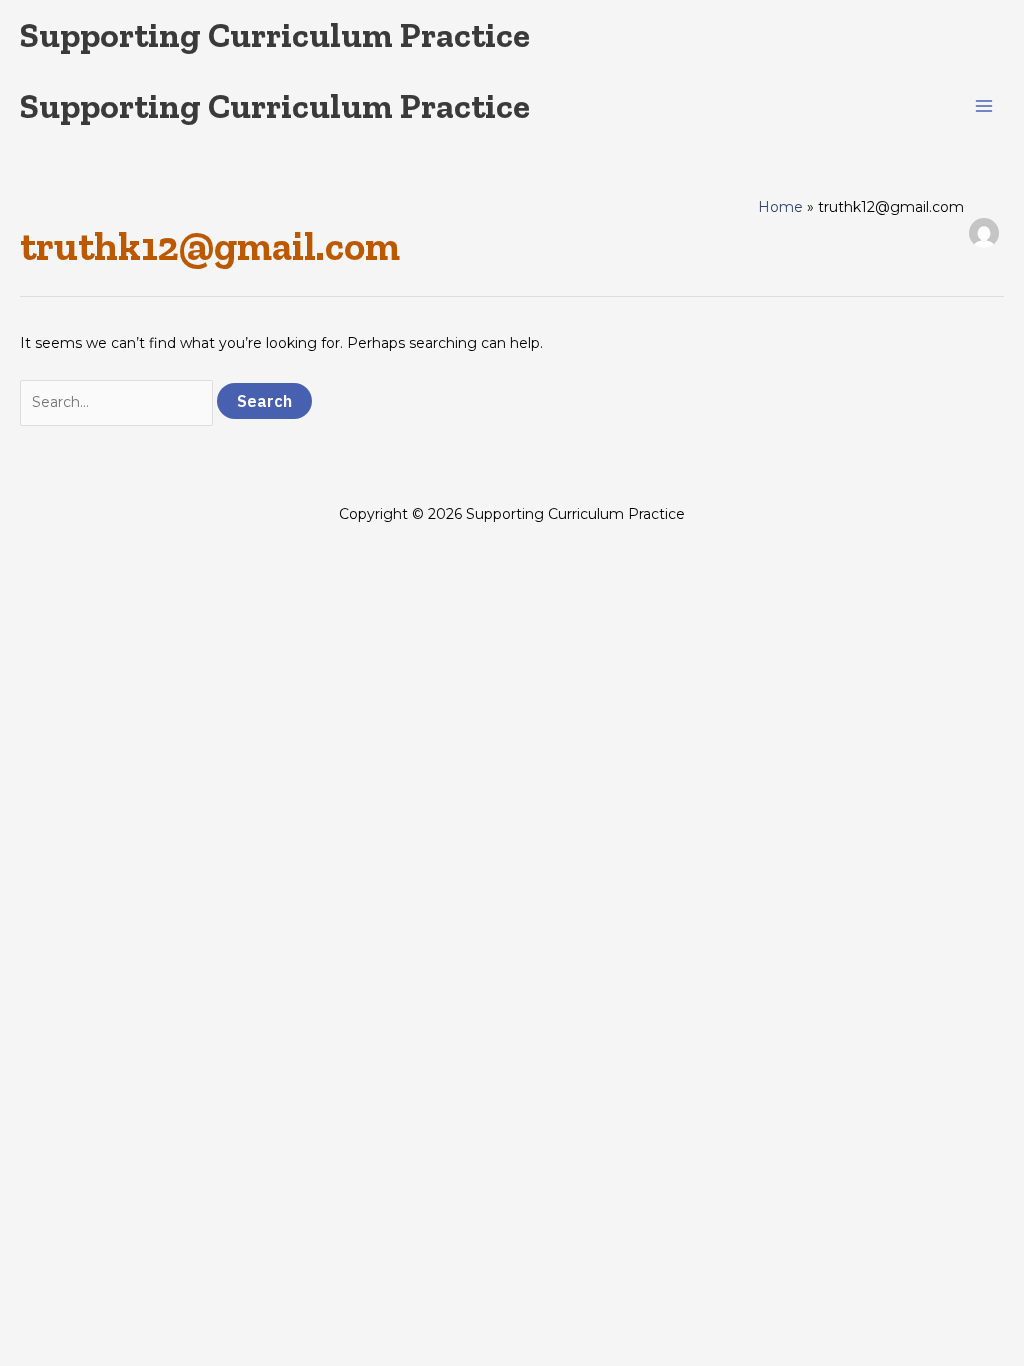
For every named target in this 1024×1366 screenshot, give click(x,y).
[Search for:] (118, 402)
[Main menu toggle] (983, 106)
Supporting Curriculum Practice (275, 35)
